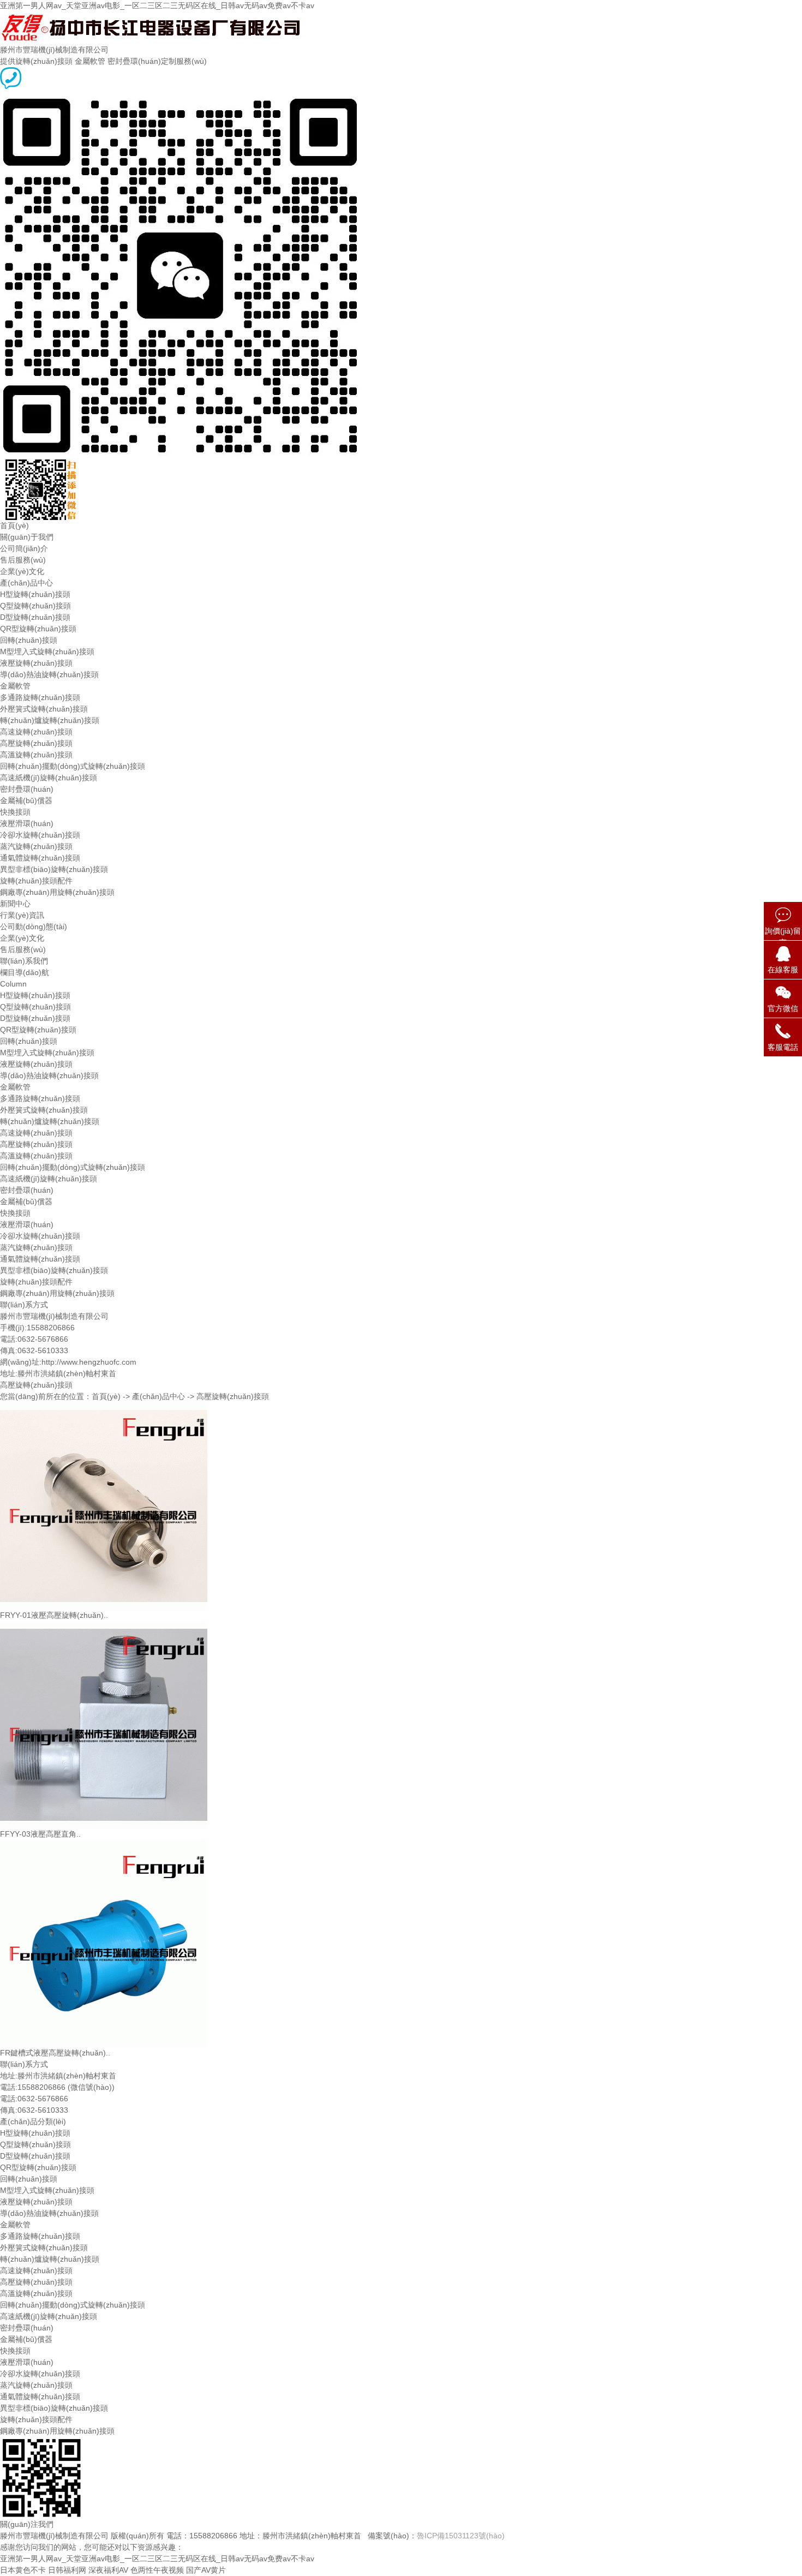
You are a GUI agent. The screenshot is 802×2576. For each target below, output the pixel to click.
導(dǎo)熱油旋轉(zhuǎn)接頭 (49, 674)
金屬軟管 (15, 686)
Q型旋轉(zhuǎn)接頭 (35, 606)
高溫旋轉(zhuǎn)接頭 (36, 755)
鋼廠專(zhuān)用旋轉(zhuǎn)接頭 (57, 892)
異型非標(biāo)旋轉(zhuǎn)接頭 (54, 869)
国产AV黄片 (206, 2570)
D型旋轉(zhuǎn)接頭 (35, 617)
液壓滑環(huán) (27, 823)
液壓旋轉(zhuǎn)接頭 (36, 663)
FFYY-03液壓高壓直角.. (40, 1834)
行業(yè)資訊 (22, 915)
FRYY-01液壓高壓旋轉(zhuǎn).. (54, 1615)
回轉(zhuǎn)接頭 (29, 640)
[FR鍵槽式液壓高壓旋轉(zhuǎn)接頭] (104, 1845)
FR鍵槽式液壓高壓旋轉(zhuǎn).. (55, 2053)
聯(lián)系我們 (24, 961)
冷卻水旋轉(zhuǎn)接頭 (40, 835)
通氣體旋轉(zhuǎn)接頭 (40, 858)
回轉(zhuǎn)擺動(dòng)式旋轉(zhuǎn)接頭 (73, 766)
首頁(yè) (14, 525)
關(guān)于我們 (27, 537)
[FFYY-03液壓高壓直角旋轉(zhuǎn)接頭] (104, 1627)
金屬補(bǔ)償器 (26, 800)
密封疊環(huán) (27, 789)
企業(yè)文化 (22, 571)
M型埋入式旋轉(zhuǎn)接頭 (47, 652)
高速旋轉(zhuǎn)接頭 (36, 732)
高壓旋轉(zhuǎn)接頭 (36, 743)
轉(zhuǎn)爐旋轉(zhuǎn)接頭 (50, 720)
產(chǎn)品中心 (26, 583)
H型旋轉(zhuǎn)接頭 (35, 594)
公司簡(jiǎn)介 (24, 548)
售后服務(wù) (23, 560)
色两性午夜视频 (157, 2570)
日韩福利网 (67, 2570)
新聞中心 (15, 904)
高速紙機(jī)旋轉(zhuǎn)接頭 (49, 778)
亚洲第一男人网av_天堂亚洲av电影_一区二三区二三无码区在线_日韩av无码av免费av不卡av (157, 5)
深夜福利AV (108, 2570)
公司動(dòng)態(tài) (34, 927)
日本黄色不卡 (23, 2570)
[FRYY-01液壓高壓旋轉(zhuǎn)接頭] (104, 1408)
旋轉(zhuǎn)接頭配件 (36, 881)
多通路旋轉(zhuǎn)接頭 (40, 697)
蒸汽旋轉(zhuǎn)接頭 (36, 846)
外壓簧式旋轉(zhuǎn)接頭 (44, 709)
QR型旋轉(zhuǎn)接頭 (38, 629)
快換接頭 (15, 812)
